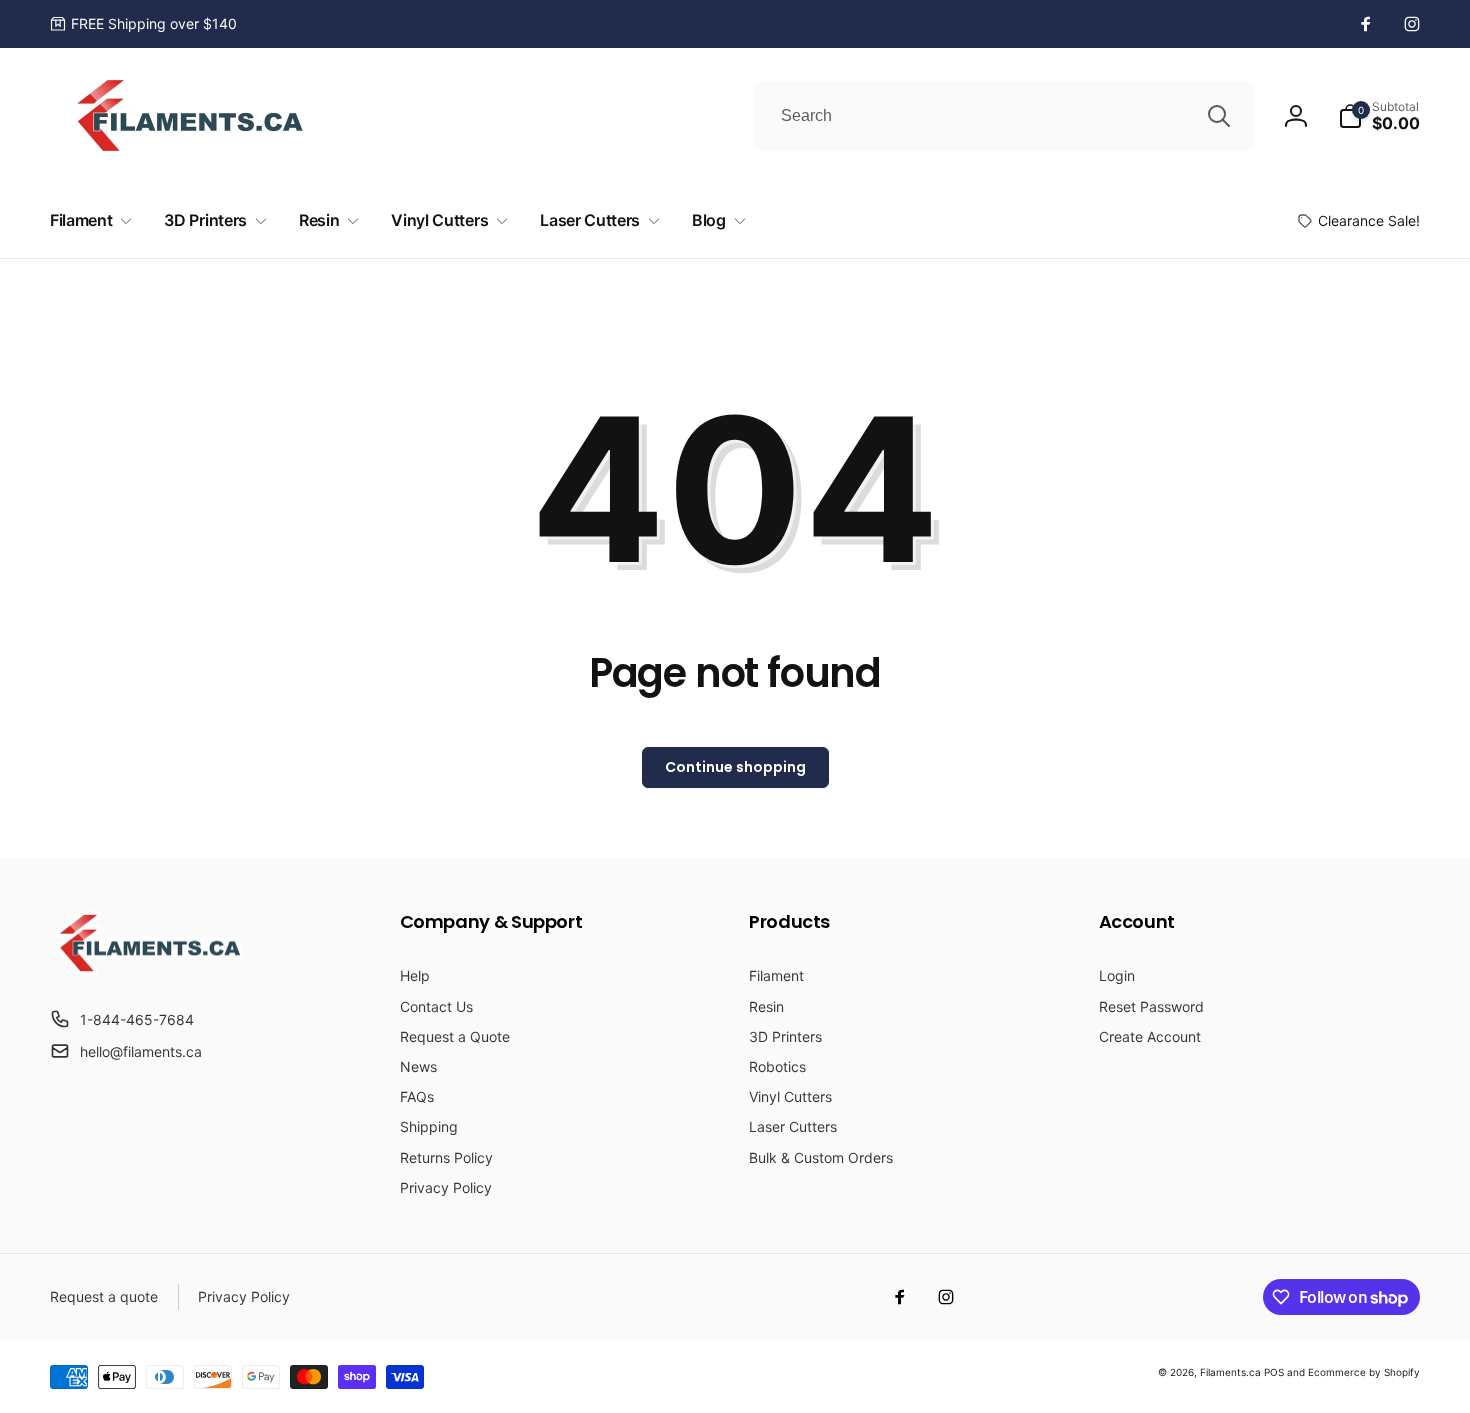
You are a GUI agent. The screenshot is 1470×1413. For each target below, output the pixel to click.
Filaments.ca (1230, 1372)
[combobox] (1004, 116)
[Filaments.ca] (150, 970)
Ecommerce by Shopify (1364, 1372)
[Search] (1219, 116)
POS (1274, 1372)
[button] (1379, 116)
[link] (143, 24)
